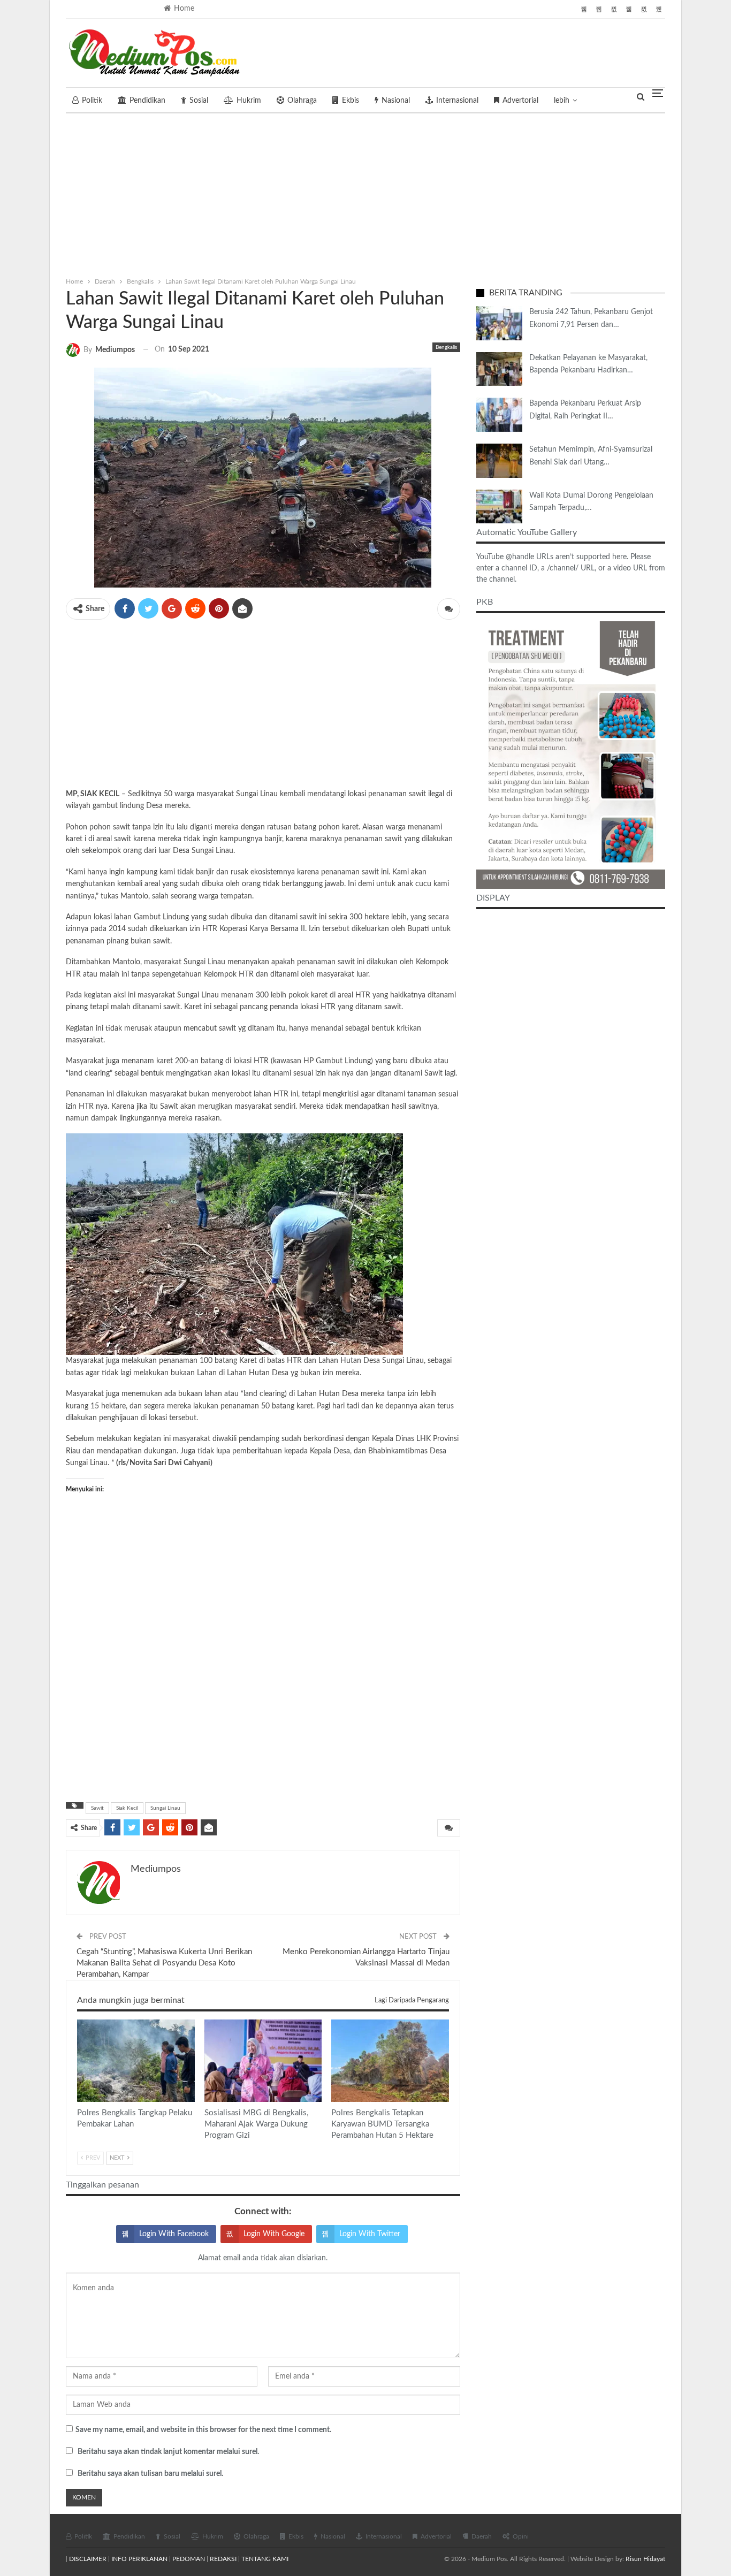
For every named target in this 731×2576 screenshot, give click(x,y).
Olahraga (302, 101)
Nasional (396, 101)
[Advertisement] (365, 193)
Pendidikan (147, 101)
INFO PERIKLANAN (139, 2559)
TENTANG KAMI (265, 2559)
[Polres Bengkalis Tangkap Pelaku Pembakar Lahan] (136, 2061)
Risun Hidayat (645, 2559)
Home (184, 9)
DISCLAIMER (88, 2559)
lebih (562, 101)
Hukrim (249, 101)
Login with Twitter (370, 2234)
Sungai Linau (165, 1808)
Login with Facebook (174, 2234)
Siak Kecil (127, 1808)
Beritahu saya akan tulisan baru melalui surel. (150, 2474)
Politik (92, 101)
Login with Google (274, 2234)
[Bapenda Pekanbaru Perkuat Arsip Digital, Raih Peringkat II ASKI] (499, 415)
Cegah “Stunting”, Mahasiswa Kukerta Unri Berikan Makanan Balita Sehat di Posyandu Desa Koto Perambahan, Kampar (164, 1963)
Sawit (97, 1808)
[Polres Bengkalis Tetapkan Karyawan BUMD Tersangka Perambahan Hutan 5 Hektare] (390, 2061)
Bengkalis (446, 347)
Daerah (482, 2536)
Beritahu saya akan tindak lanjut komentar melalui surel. (168, 2452)
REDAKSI (223, 2559)
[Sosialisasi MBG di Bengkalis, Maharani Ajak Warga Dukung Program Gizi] (263, 2061)
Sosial (199, 101)
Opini (521, 2536)
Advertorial (520, 101)
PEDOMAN (189, 2559)
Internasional (457, 101)
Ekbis (351, 101)
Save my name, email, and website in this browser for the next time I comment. (203, 2430)
